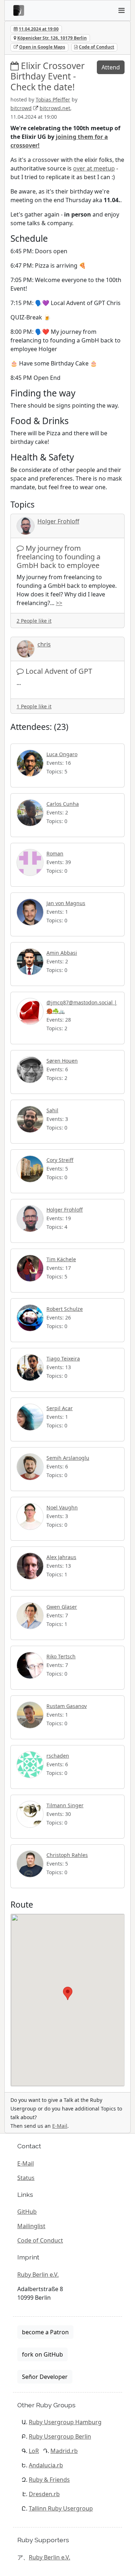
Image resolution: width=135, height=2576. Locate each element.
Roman (55, 853)
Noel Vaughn (62, 1507)
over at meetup (94, 168)
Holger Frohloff (58, 521)
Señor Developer (45, 2377)
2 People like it (34, 621)
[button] (68, 1993)
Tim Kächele (61, 1259)
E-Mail (60, 2126)
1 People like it (34, 706)
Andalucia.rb (46, 2465)
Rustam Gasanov (67, 1706)
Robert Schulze (65, 1309)
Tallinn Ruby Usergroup (61, 2508)
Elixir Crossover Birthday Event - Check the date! (48, 76)
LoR (34, 2451)
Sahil (52, 1110)
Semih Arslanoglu (68, 1458)
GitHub (27, 2212)
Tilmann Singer (65, 1805)
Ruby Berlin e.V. (38, 2275)
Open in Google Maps (42, 47)
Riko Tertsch (61, 1656)
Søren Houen (62, 1061)
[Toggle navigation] (121, 10)
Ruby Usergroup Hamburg (65, 2422)
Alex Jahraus (61, 1557)
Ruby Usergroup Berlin (60, 2436)
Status (26, 2178)
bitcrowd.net (55, 108)
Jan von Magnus (66, 903)
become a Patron (45, 2332)
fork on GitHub (42, 2354)
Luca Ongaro (62, 754)
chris (44, 644)
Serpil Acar (60, 1408)
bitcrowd (21, 108)
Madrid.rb (64, 2451)
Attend (111, 67)
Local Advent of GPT (59, 671)
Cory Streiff (60, 1160)
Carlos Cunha (63, 804)
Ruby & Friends (49, 2480)
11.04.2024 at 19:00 (39, 29)
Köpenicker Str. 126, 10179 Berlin (52, 38)
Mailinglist (31, 2226)
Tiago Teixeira (63, 1359)
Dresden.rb (44, 2494)
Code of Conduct (96, 47)
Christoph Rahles (67, 1855)
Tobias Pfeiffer (53, 99)
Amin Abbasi (62, 953)
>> (59, 603)
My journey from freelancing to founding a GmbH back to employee (58, 557)
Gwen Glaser (62, 1607)
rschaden (58, 1756)
